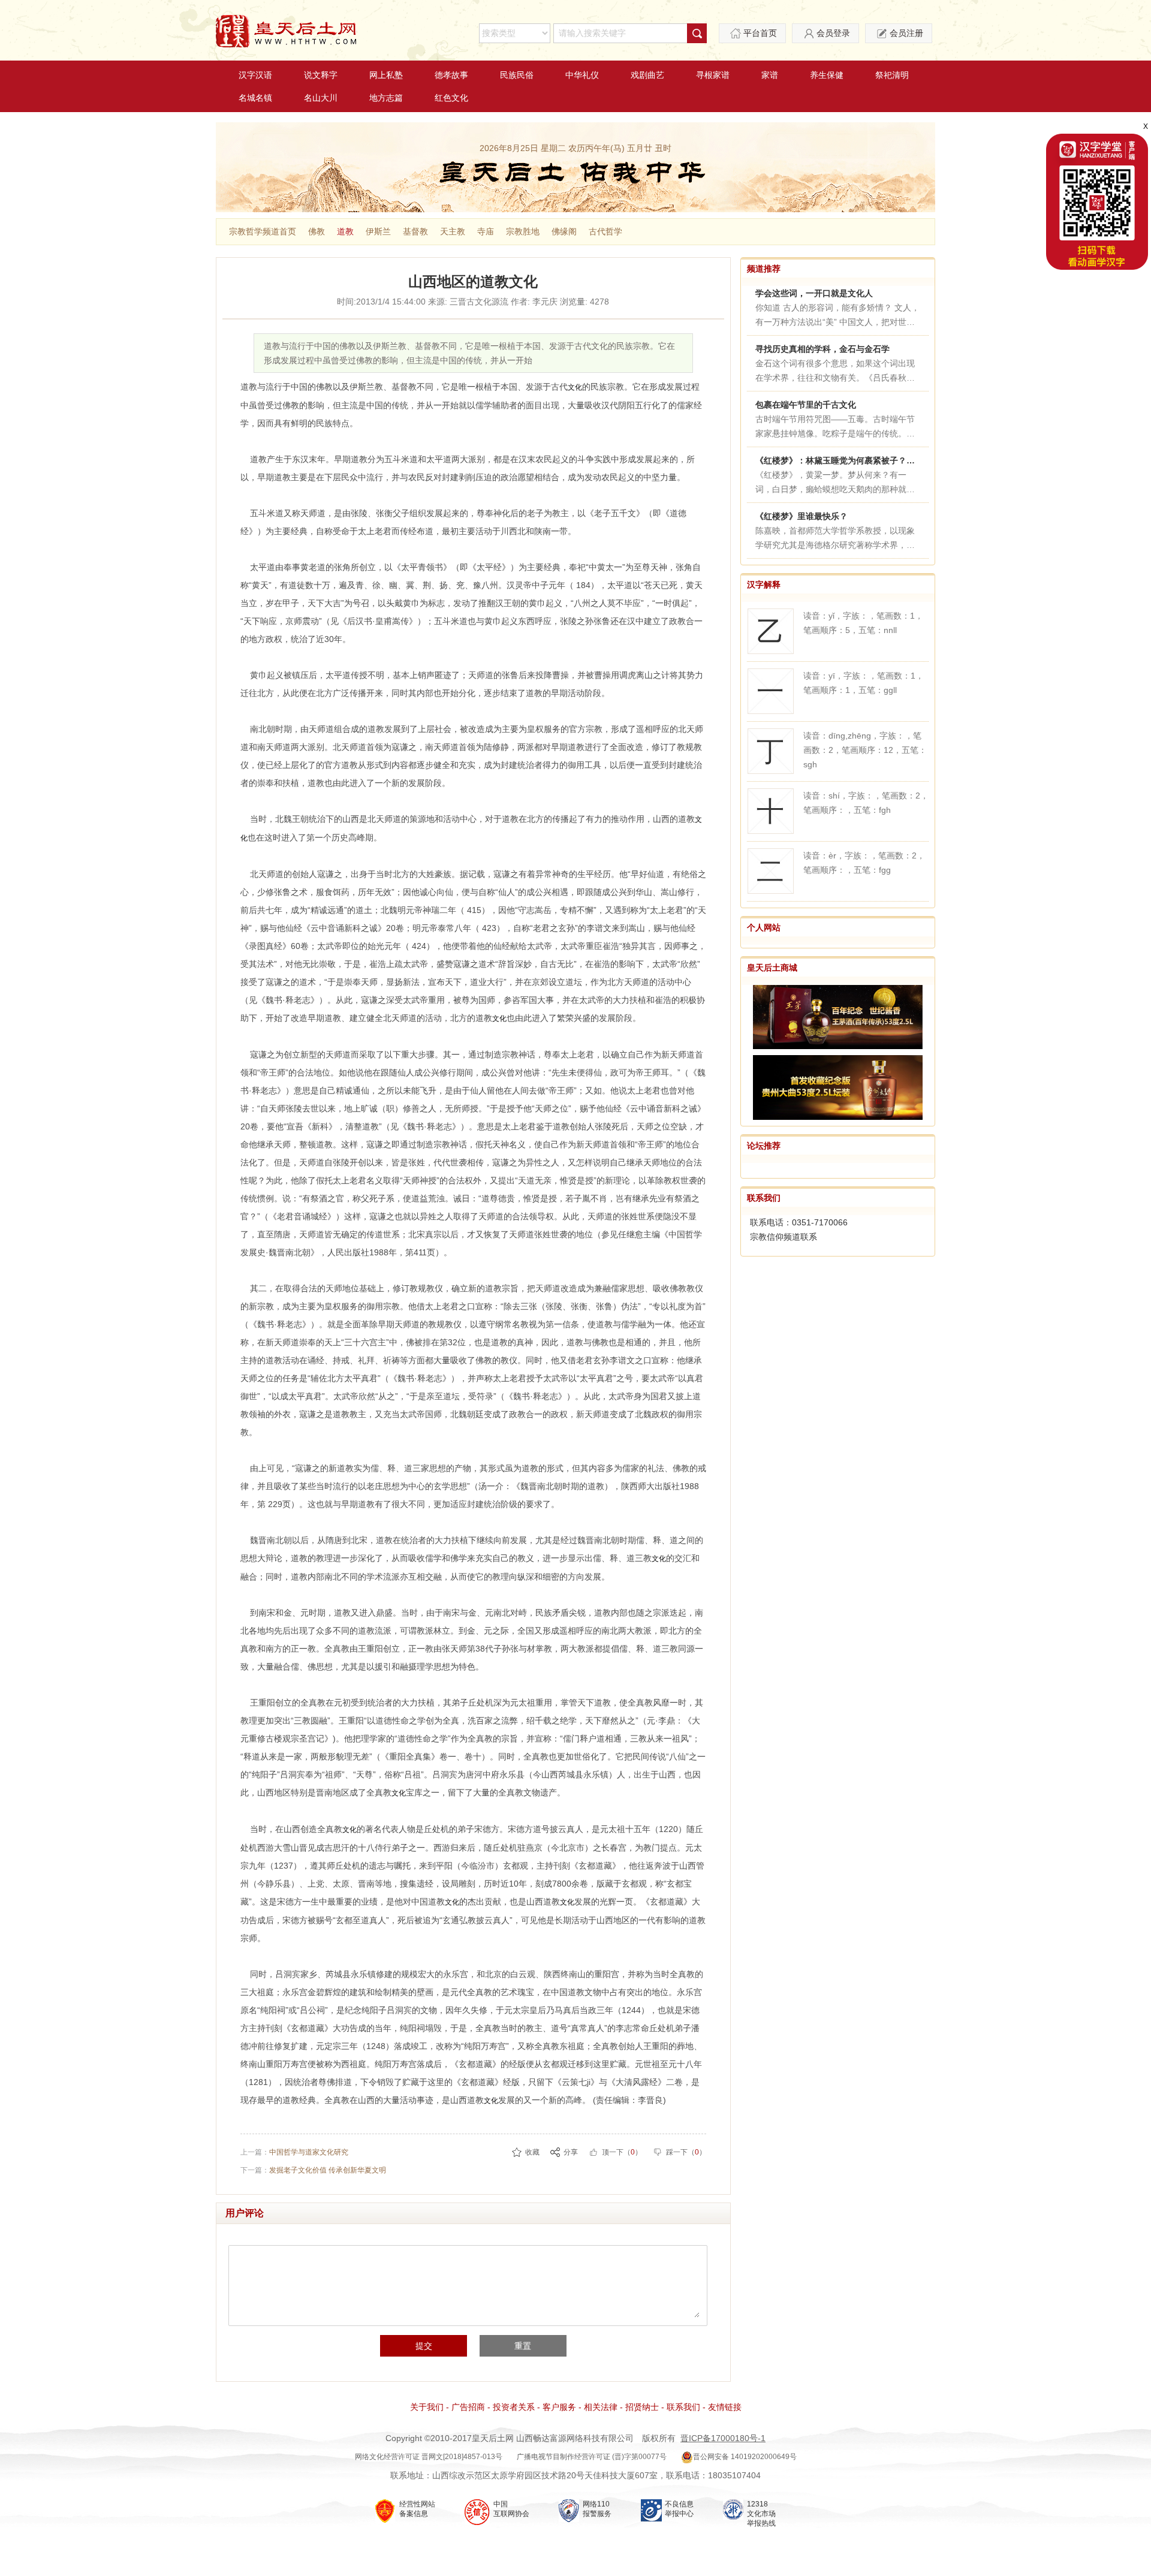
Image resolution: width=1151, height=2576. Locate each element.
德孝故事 (451, 75)
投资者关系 (514, 2407)
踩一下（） (686, 2152)
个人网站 (764, 927)
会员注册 (906, 33)
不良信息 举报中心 (679, 2509)
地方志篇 (386, 98)
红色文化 (451, 98)
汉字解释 (764, 585)
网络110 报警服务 (597, 2509)
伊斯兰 (378, 231)
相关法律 (601, 2407)
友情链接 (725, 2407)
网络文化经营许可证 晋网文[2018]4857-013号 (429, 2457)
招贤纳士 (642, 2407)
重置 (523, 2346)
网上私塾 (386, 75)
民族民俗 (517, 75)
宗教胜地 (523, 231)
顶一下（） (622, 2152)
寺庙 (486, 231)
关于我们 (427, 2407)
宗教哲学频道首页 (263, 231)
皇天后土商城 (772, 968)
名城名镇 (255, 98)
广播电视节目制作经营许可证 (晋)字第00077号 (592, 2457)
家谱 (770, 75)
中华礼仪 (582, 75)
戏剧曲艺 (647, 75)
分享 (571, 2152)
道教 (345, 231)
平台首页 (760, 33)
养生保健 (827, 75)
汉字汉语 (255, 75)
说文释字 (321, 75)
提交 (424, 2346)
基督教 (415, 231)
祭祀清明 (892, 75)
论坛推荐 (764, 1146)
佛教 (317, 231)
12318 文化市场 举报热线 (761, 2514)
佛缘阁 (564, 231)
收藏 (532, 2152)
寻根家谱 (713, 75)
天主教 (453, 231)
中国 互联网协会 (511, 2509)
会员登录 (833, 33)
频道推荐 (764, 269)
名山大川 (321, 98)
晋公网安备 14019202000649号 (745, 2457)
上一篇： (294, 2152)
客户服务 (559, 2407)
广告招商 (468, 2407)
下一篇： (313, 2170)
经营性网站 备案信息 (417, 2509)
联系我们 (764, 1198)
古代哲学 (605, 231)
